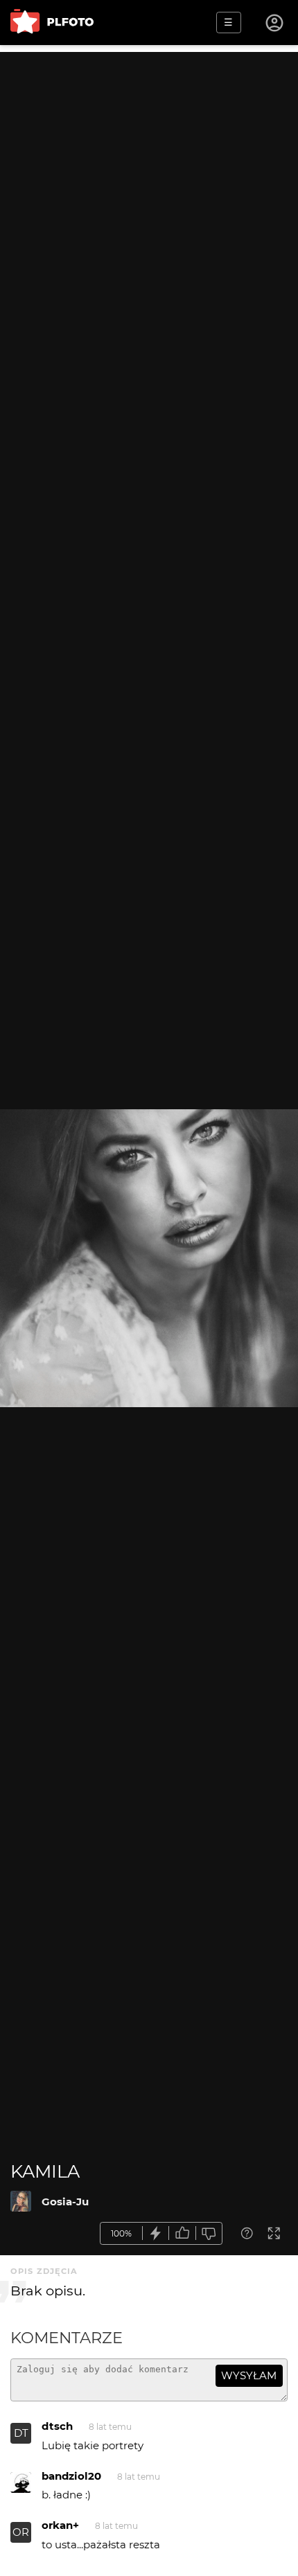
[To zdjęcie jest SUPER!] (156, 2233)
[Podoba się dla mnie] (182, 2233)
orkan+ (60, 2525)
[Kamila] (21, 2201)
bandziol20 (71, 2476)
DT (21, 2433)
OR (21, 2532)
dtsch (57, 2426)
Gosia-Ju (65, 2202)
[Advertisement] (149, 201)
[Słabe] (209, 2233)
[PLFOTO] (52, 23)
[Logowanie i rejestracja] (275, 23)
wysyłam (249, 2375)
